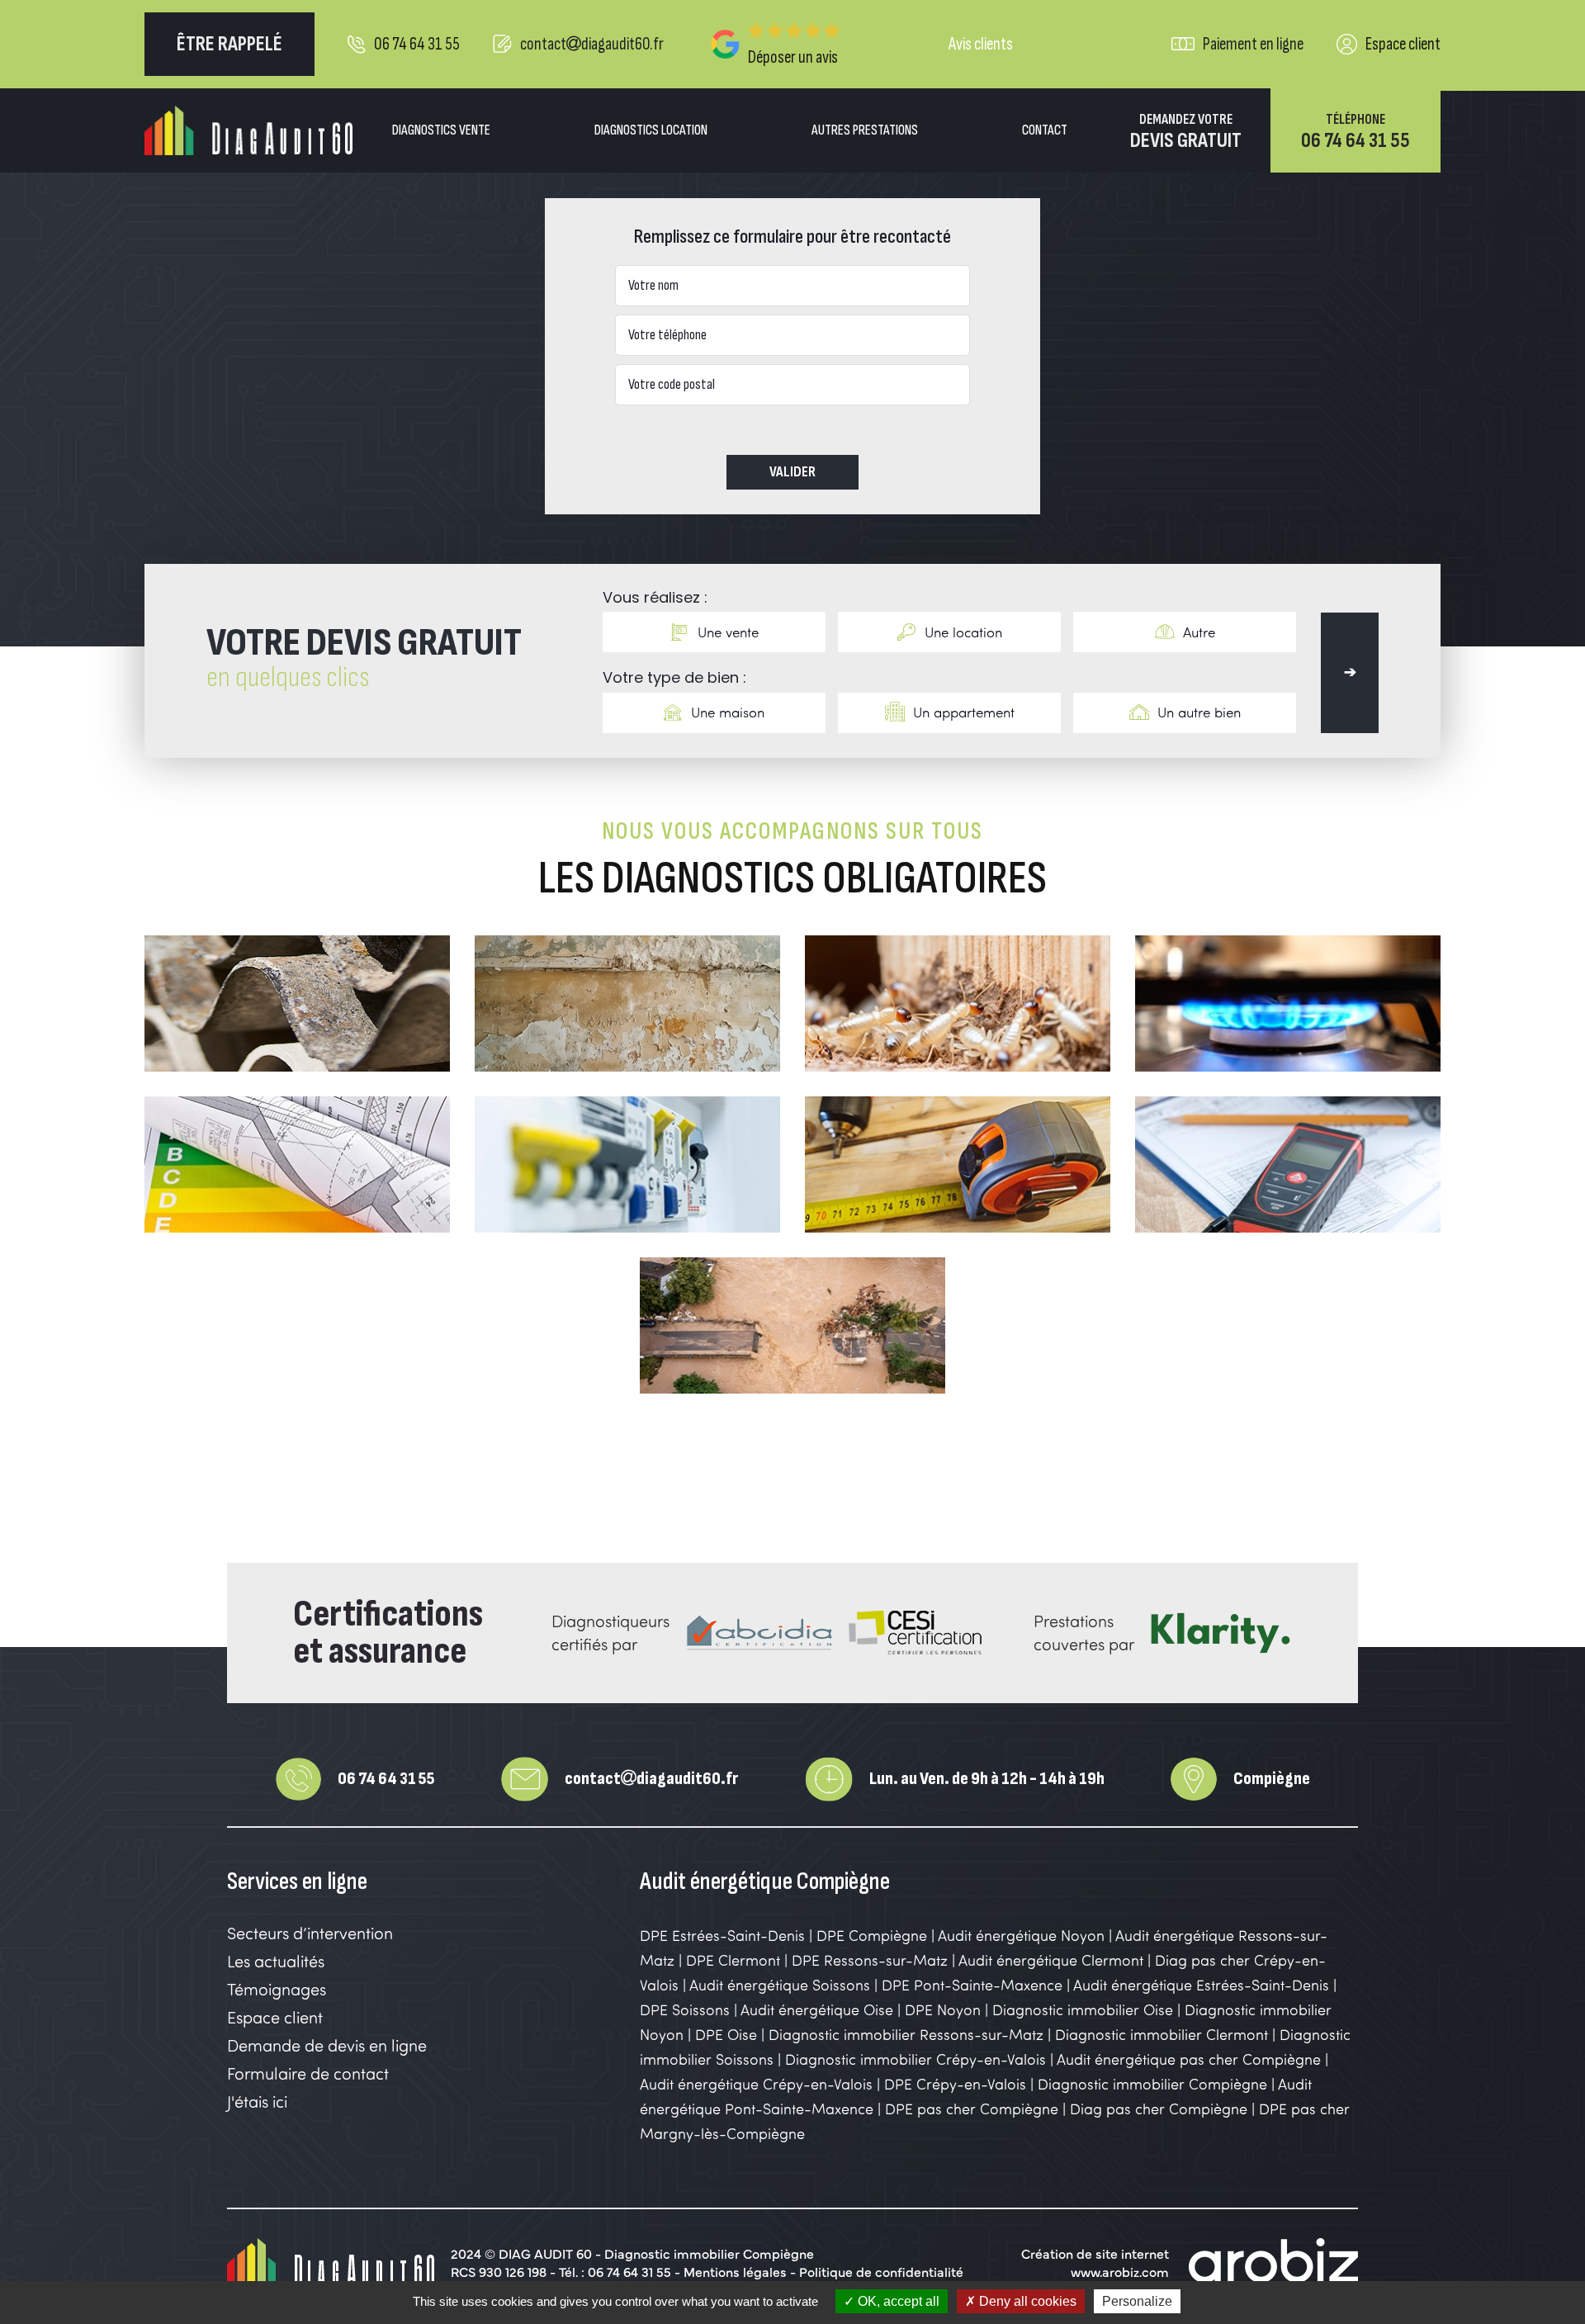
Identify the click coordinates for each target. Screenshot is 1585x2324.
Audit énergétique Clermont (1051, 1960)
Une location (963, 632)
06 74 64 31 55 (417, 44)
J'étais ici (257, 2102)
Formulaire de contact (308, 2073)
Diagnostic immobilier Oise (1083, 2009)
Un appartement (964, 712)
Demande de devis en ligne (327, 2045)
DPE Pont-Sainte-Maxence (972, 1985)
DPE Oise (726, 2034)
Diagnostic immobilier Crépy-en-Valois (918, 2059)
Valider (792, 472)
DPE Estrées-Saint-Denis (722, 1935)
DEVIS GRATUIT (1186, 133)
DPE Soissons (685, 2009)
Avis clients (981, 44)
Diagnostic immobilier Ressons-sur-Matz (906, 2034)
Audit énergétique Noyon (1021, 1935)
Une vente (728, 632)
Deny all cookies (1026, 2301)
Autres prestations (865, 130)
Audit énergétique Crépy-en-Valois (758, 2084)
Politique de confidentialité (881, 2271)
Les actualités (276, 1961)
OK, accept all (897, 2301)
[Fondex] (248, 130)
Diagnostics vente (441, 130)
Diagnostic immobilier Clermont (1162, 2034)
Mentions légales (735, 2271)
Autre (1199, 632)
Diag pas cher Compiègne (1159, 2109)
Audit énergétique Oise (817, 2009)
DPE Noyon (943, 2009)
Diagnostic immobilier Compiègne (1152, 2084)
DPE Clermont (733, 1960)
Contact (1045, 130)
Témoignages (277, 1989)
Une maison (728, 712)
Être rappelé (229, 44)
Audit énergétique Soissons (780, 1985)
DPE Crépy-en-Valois (957, 2084)
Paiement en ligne (1253, 44)
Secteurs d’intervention (310, 1933)
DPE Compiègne (872, 1935)
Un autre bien (1199, 712)
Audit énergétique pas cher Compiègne (1189, 2059)
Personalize (1137, 2301)
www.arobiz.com (1120, 2271)
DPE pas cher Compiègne (972, 2109)
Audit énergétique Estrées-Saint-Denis (1201, 1985)
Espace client (1403, 44)
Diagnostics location (651, 130)
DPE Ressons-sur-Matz (870, 1960)
